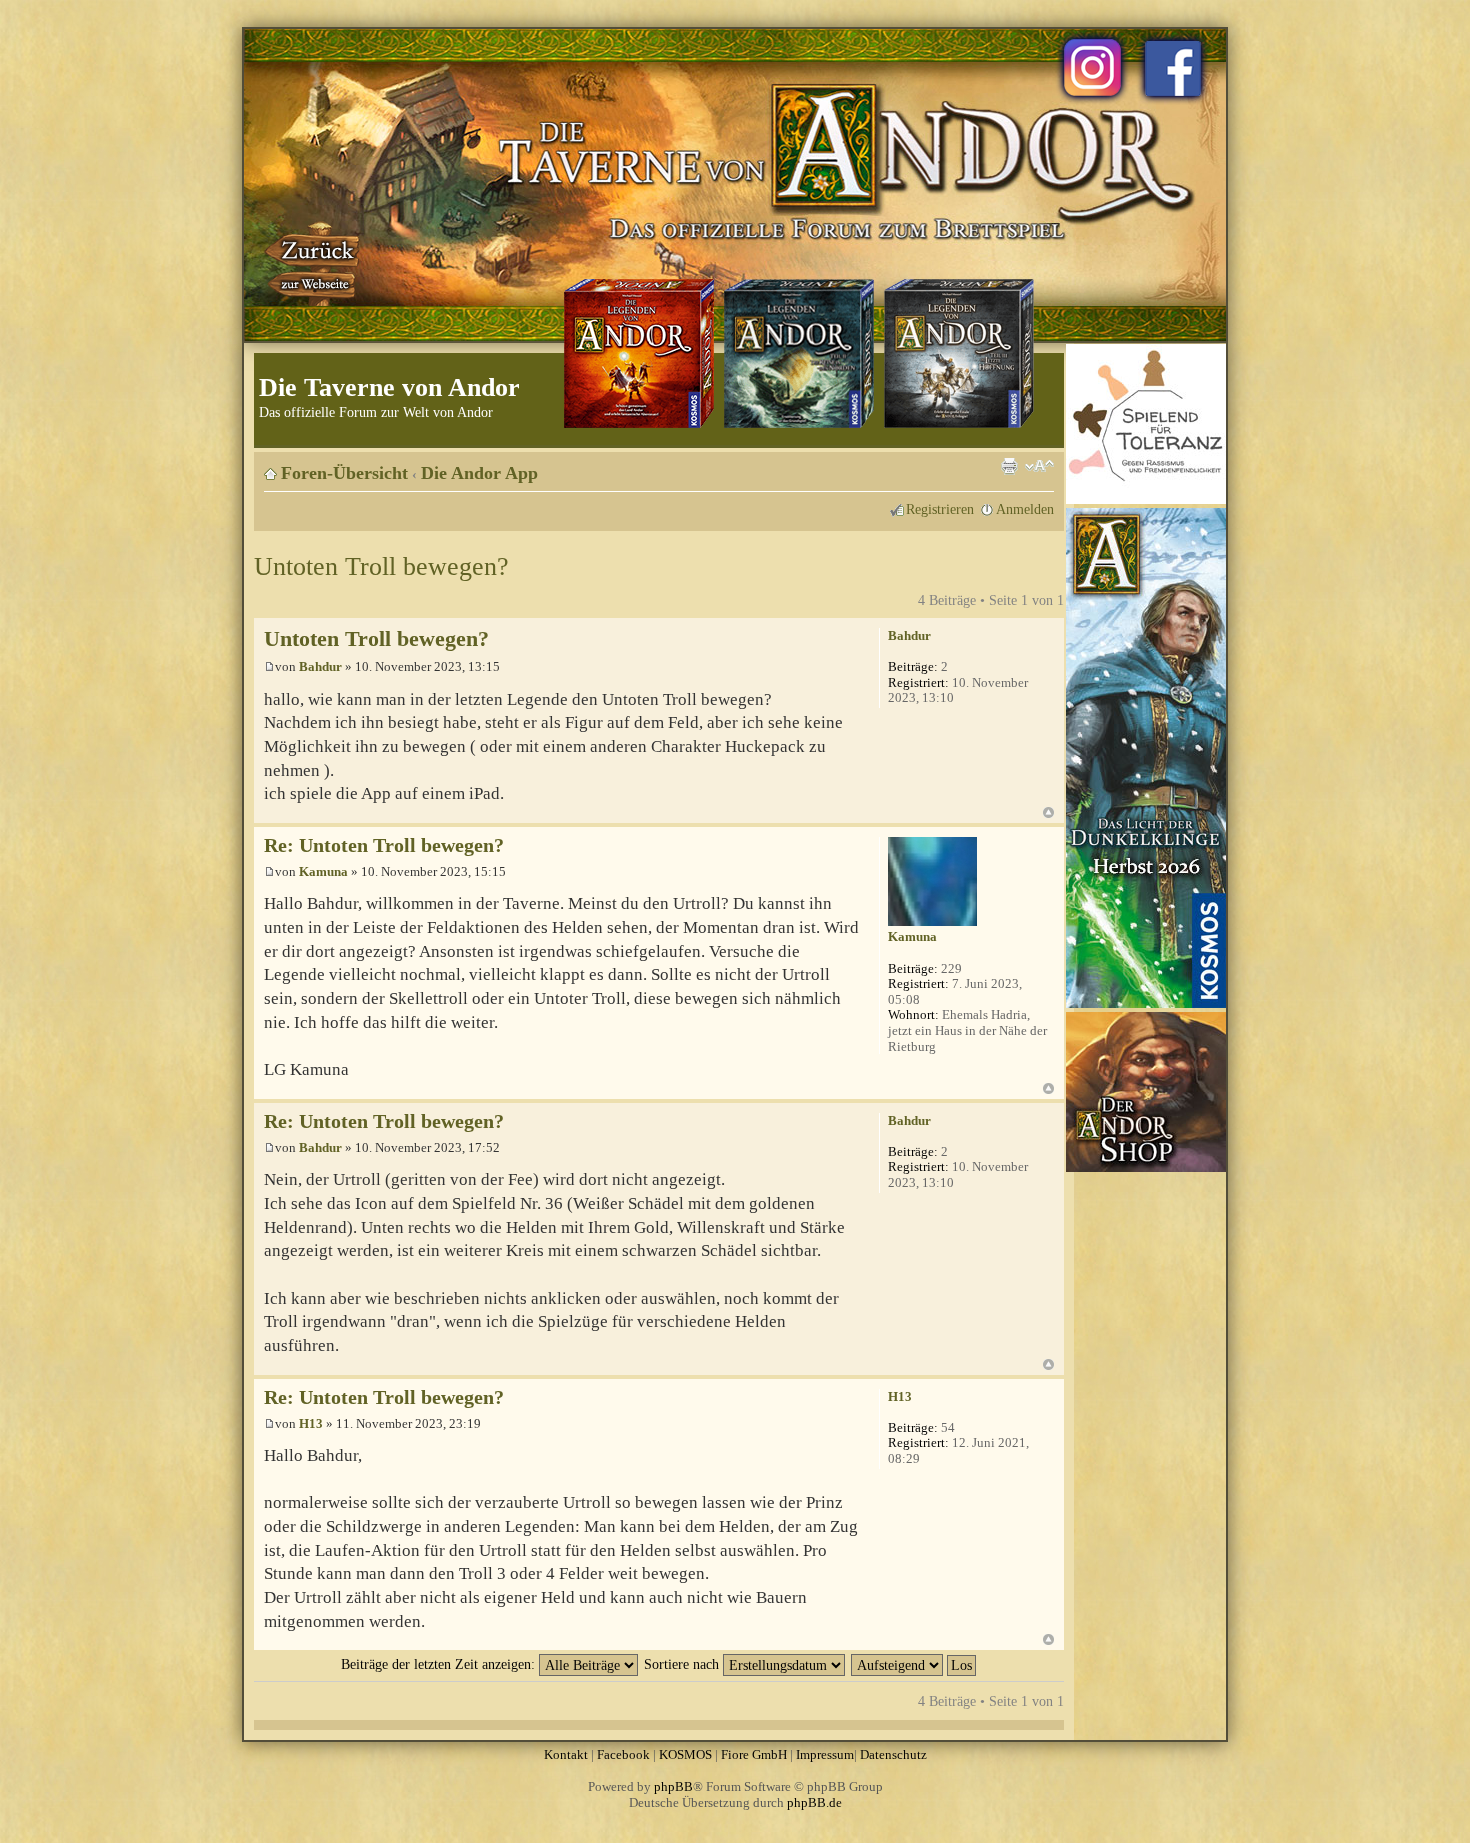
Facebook (623, 1754)
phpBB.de (814, 1802)
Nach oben (1048, 812)
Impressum (825, 1754)
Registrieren (940, 509)
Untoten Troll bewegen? (381, 566)
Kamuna (323, 871)
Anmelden (1025, 509)
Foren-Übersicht (344, 473)
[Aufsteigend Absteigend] (914, 1664)
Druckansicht (1009, 466)
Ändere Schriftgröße (1039, 466)
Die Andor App (479, 473)
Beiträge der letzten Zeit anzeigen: (440, 1664)
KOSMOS (685, 1754)
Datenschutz (893, 1754)
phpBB (673, 1786)
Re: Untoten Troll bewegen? (384, 845)
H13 (311, 1423)
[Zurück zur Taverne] (314, 263)
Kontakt (566, 1754)
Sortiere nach (683, 1664)
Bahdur (320, 666)
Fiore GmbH (754, 1754)
